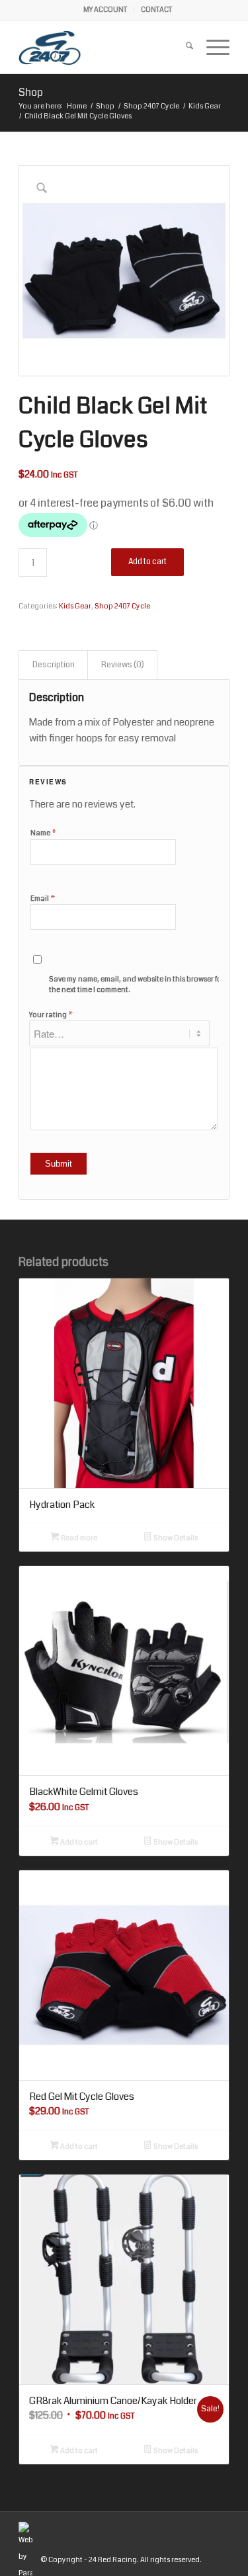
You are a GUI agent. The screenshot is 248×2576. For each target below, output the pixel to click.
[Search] (183, 47)
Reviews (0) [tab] (123, 665)
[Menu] (211, 47)
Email (43, 898)
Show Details (175, 1538)
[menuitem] (105, 10)
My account (105, 10)
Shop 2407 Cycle (122, 606)
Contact (156, 10)
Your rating (51, 1015)
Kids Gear (75, 606)
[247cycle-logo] (103, 47)
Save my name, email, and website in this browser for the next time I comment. (137, 985)
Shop (31, 92)
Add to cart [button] (78, 1842)
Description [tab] (54, 665)
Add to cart (147, 562)
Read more (78, 1538)
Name (44, 833)
